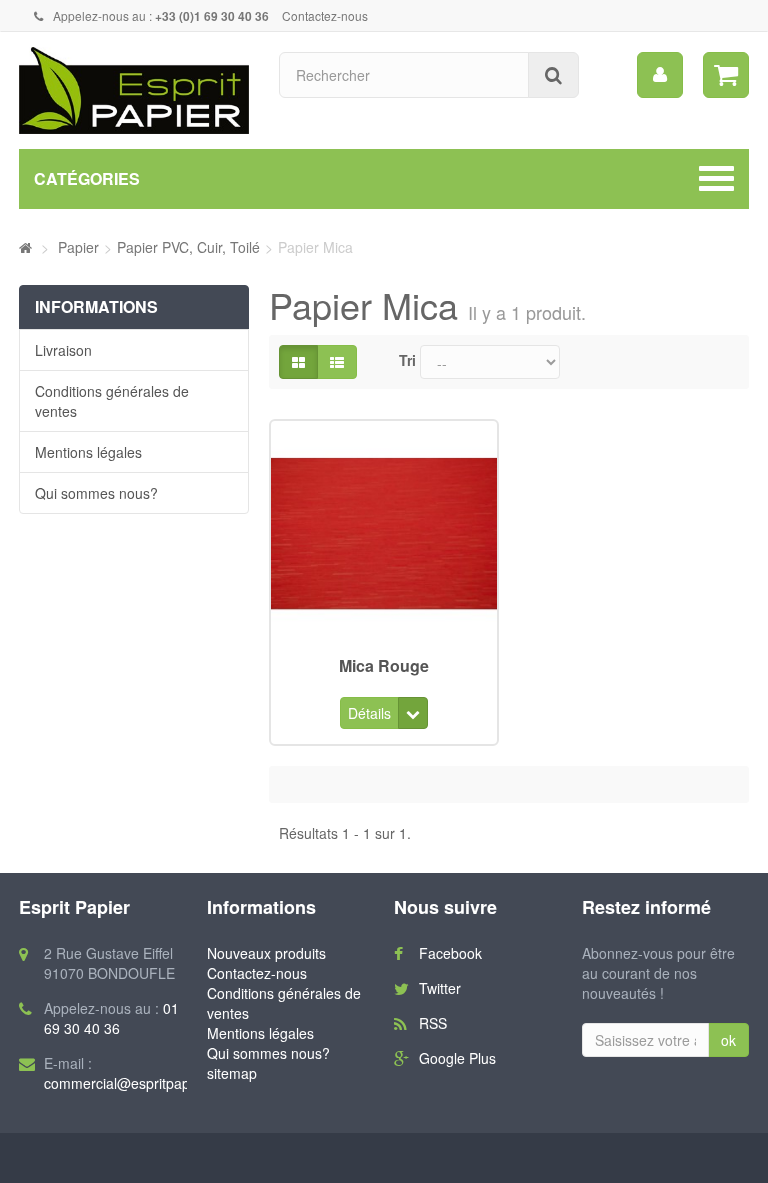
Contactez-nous (325, 15)
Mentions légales (88, 452)
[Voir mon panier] (726, 75)
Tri (407, 360)
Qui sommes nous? (96, 493)
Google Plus (457, 1058)
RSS (433, 1023)
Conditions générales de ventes (112, 401)
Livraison (63, 350)
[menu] (660, 75)
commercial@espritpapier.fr (131, 1083)
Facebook (450, 953)
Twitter (440, 988)
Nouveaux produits (266, 953)
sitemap (232, 1073)
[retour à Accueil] (25, 247)
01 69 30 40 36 (111, 1018)
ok (728, 1040)
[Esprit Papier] (134, 90)
